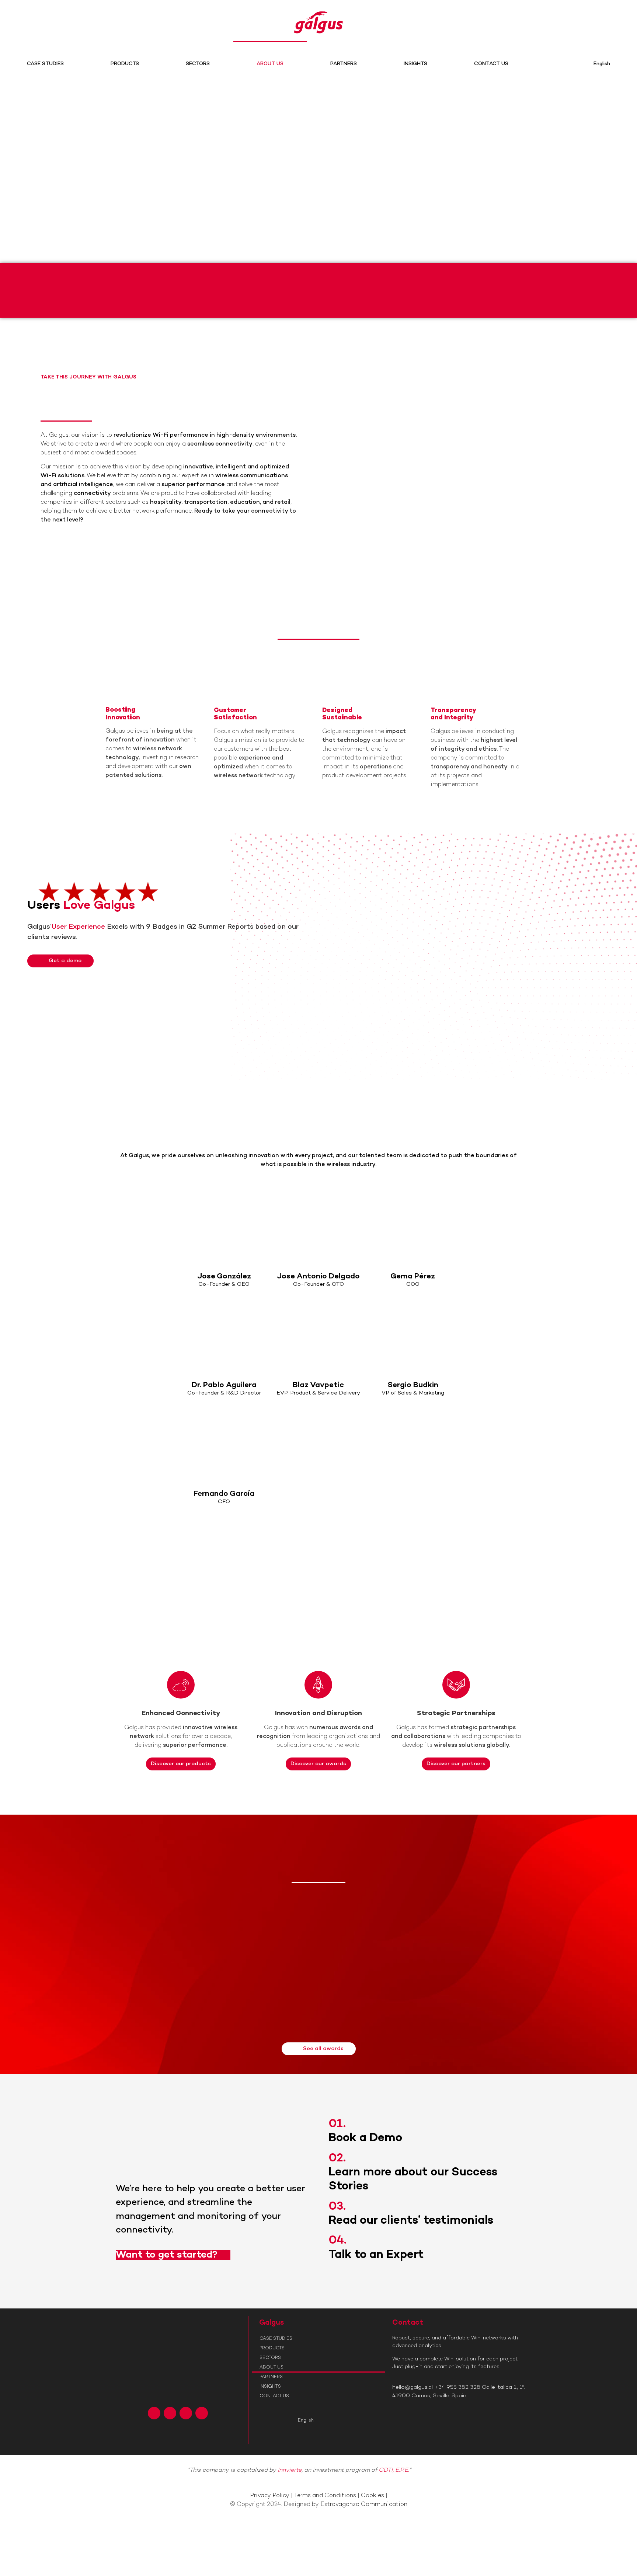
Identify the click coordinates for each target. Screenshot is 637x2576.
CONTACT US (491, 64)
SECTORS (198, 64)
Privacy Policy (270, 2496)
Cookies (373, 2496)
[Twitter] (170, 2413)
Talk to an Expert (376, 2255)
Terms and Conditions (325, 2496)
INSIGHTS (415, 64)
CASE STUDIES (45, 64)
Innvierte (290, 2470)
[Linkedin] (186, 2413)
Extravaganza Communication (364, 2505)
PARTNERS (344, 64)
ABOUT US (270, 64)
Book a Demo (365, 2138)
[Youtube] (202, 2413)
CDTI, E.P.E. (394, 2470)
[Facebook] (154, 2413)
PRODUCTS (125, 64)
